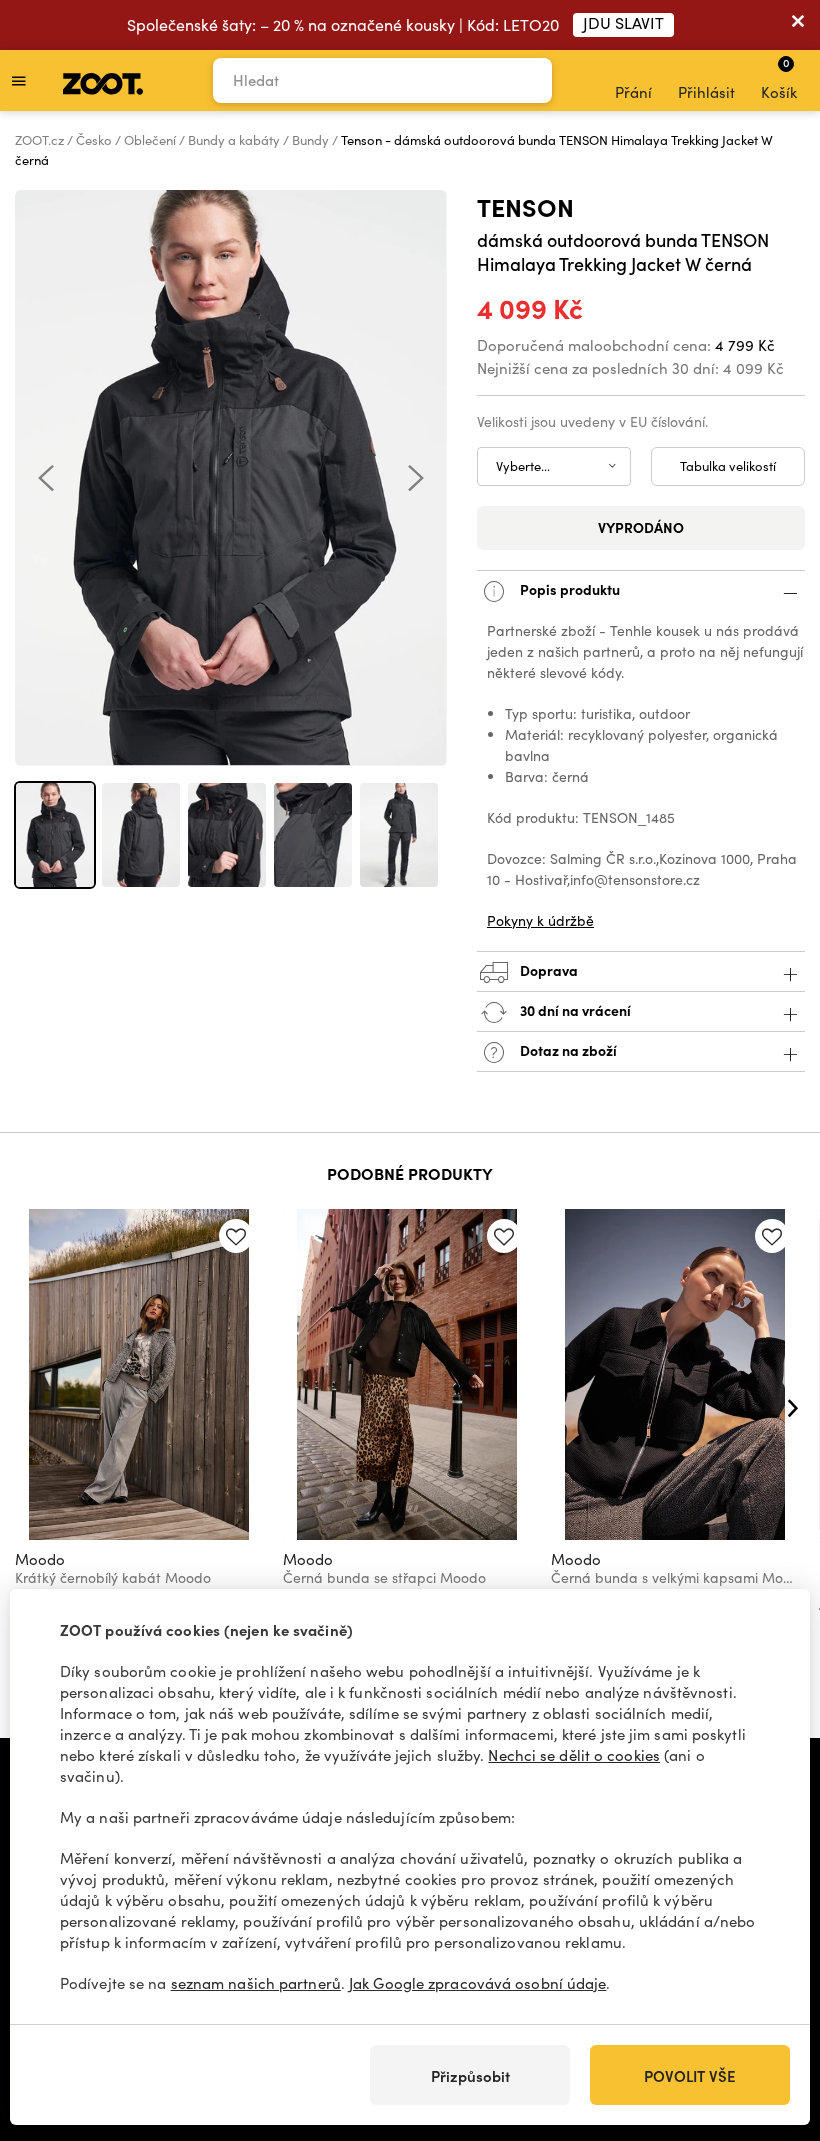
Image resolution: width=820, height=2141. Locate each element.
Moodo (40, 1559)
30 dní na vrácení (574, 1010)
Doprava (547, 970)
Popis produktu (568, 589)
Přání (633, 92)
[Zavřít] (798, 25)
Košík (779, 78)
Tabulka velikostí (728, 466)
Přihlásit (706, 92)
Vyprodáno (641, 527)
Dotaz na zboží (567, 1050)
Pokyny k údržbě (540, 920)
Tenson (525, 206)
